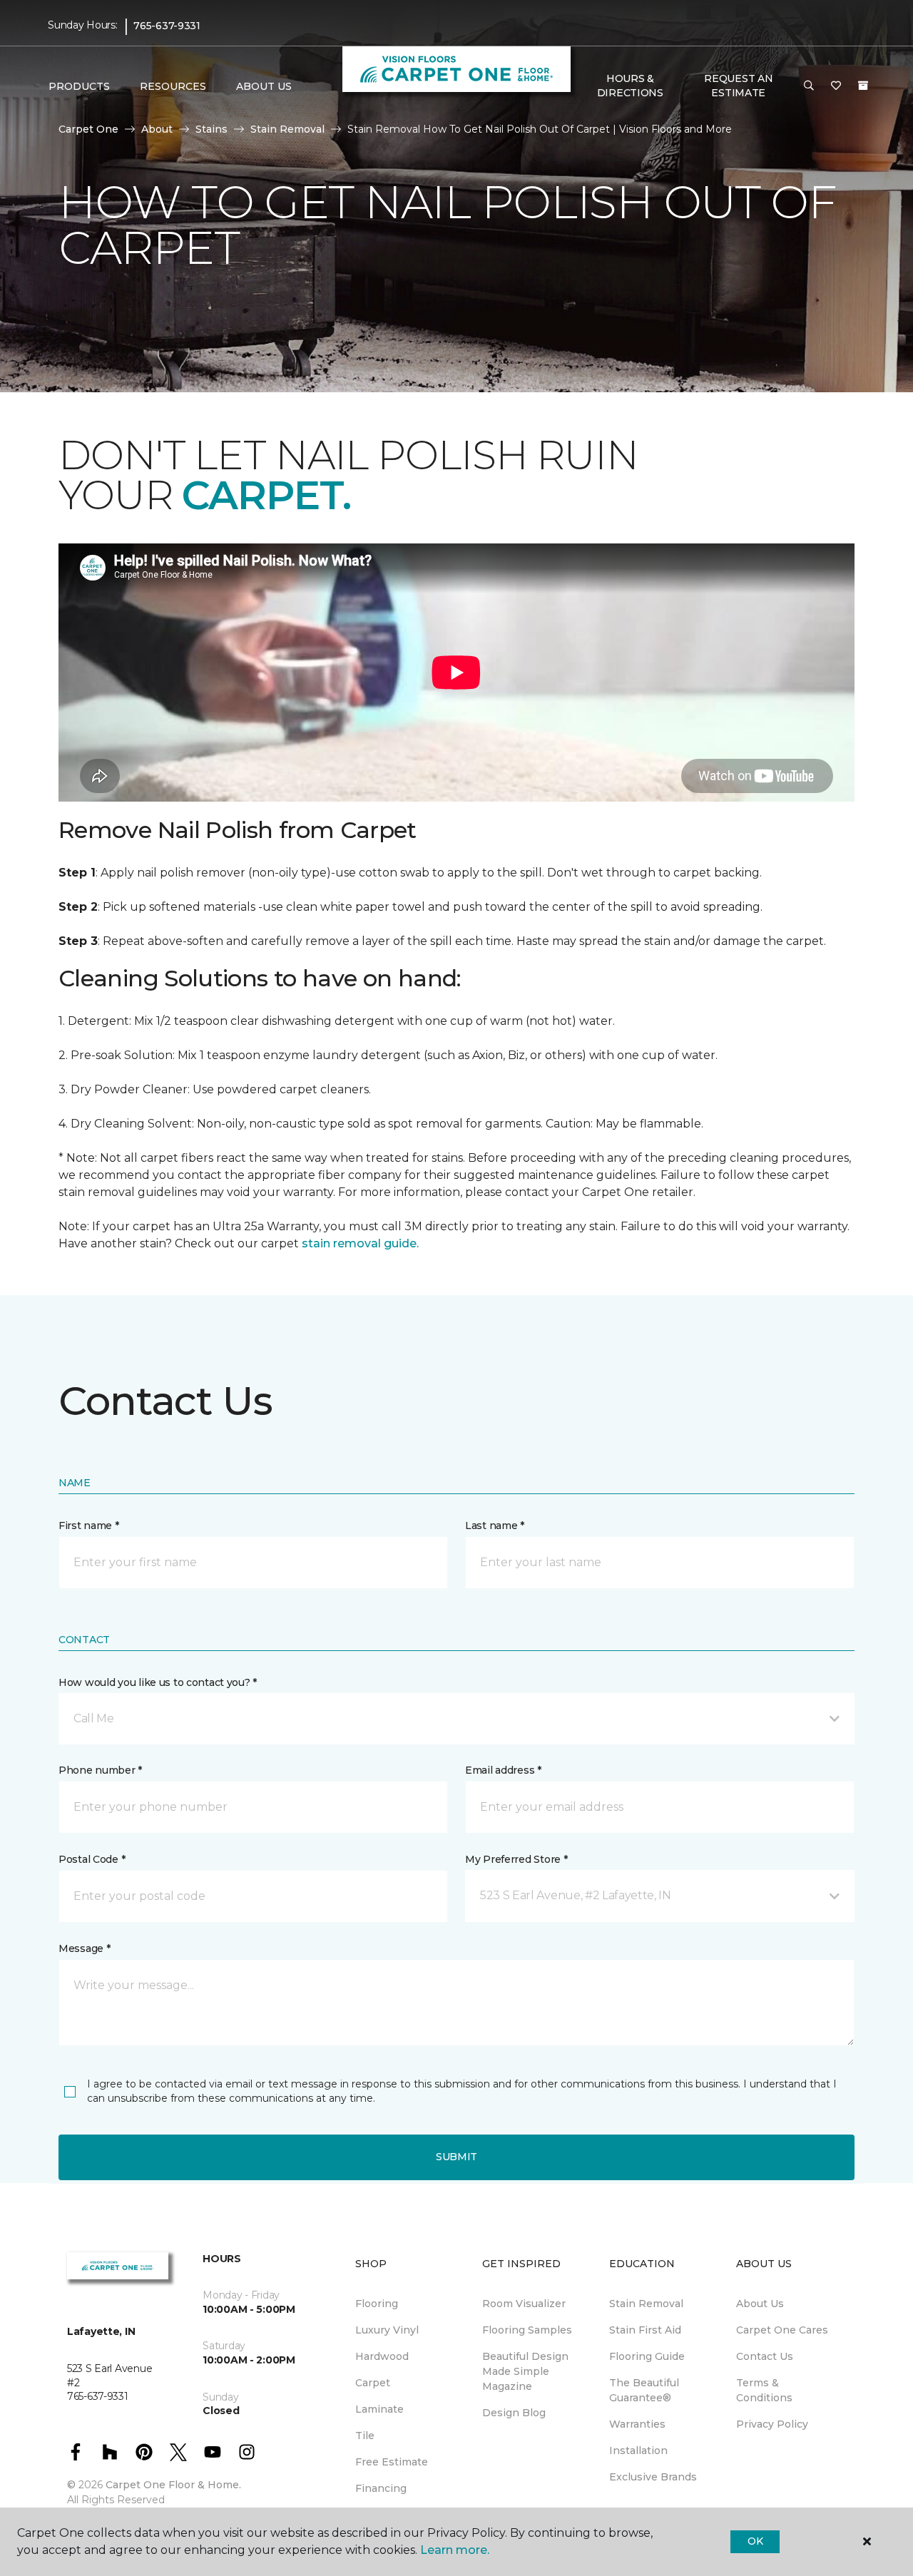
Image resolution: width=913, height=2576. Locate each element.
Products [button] (79, 86)
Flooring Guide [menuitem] (647, 2356)
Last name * (495, 1525)
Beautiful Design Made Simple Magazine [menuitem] (525, 2371)
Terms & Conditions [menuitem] (764, 2390)
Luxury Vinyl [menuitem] (387, 2330)
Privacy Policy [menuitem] (772, 2424)
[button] (809, 86)
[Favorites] (836, 86)
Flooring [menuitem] (377, 2304)
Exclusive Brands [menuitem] (653, 2477)
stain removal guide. (360, 1243)
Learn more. (455, 2550)
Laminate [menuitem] (379, 2409)
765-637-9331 (167, 26)
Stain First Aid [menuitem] (645, 2330)
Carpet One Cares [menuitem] (782, 2330)
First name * (89, 1525)
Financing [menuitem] (381, 2488)
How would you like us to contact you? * (158, 1682)
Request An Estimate (738, 86)
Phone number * (100, 1770)
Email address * (503, 1770)
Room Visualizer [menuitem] (524, 2304)
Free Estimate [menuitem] (392, 2462)
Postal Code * (92, 1859)
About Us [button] (264, 86)
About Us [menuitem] (760, 2304)
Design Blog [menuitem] (514, 2413)
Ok (755, 2541)
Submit (456, 2157)
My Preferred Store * (516, 1859)
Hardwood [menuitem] (382, 2356)
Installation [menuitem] (638, 2450)
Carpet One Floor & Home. (173, 2485)
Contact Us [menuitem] (765, 2356)
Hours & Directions (630, 86)
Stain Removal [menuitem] (646, 2304)
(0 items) (863, 86)
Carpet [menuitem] (373, 2383)
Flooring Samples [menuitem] (527, 2330)
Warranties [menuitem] (637, 2424)
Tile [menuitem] (365, 2436)
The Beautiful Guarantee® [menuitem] (644, 2390)
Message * (84, 1948)
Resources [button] (173, 86)
